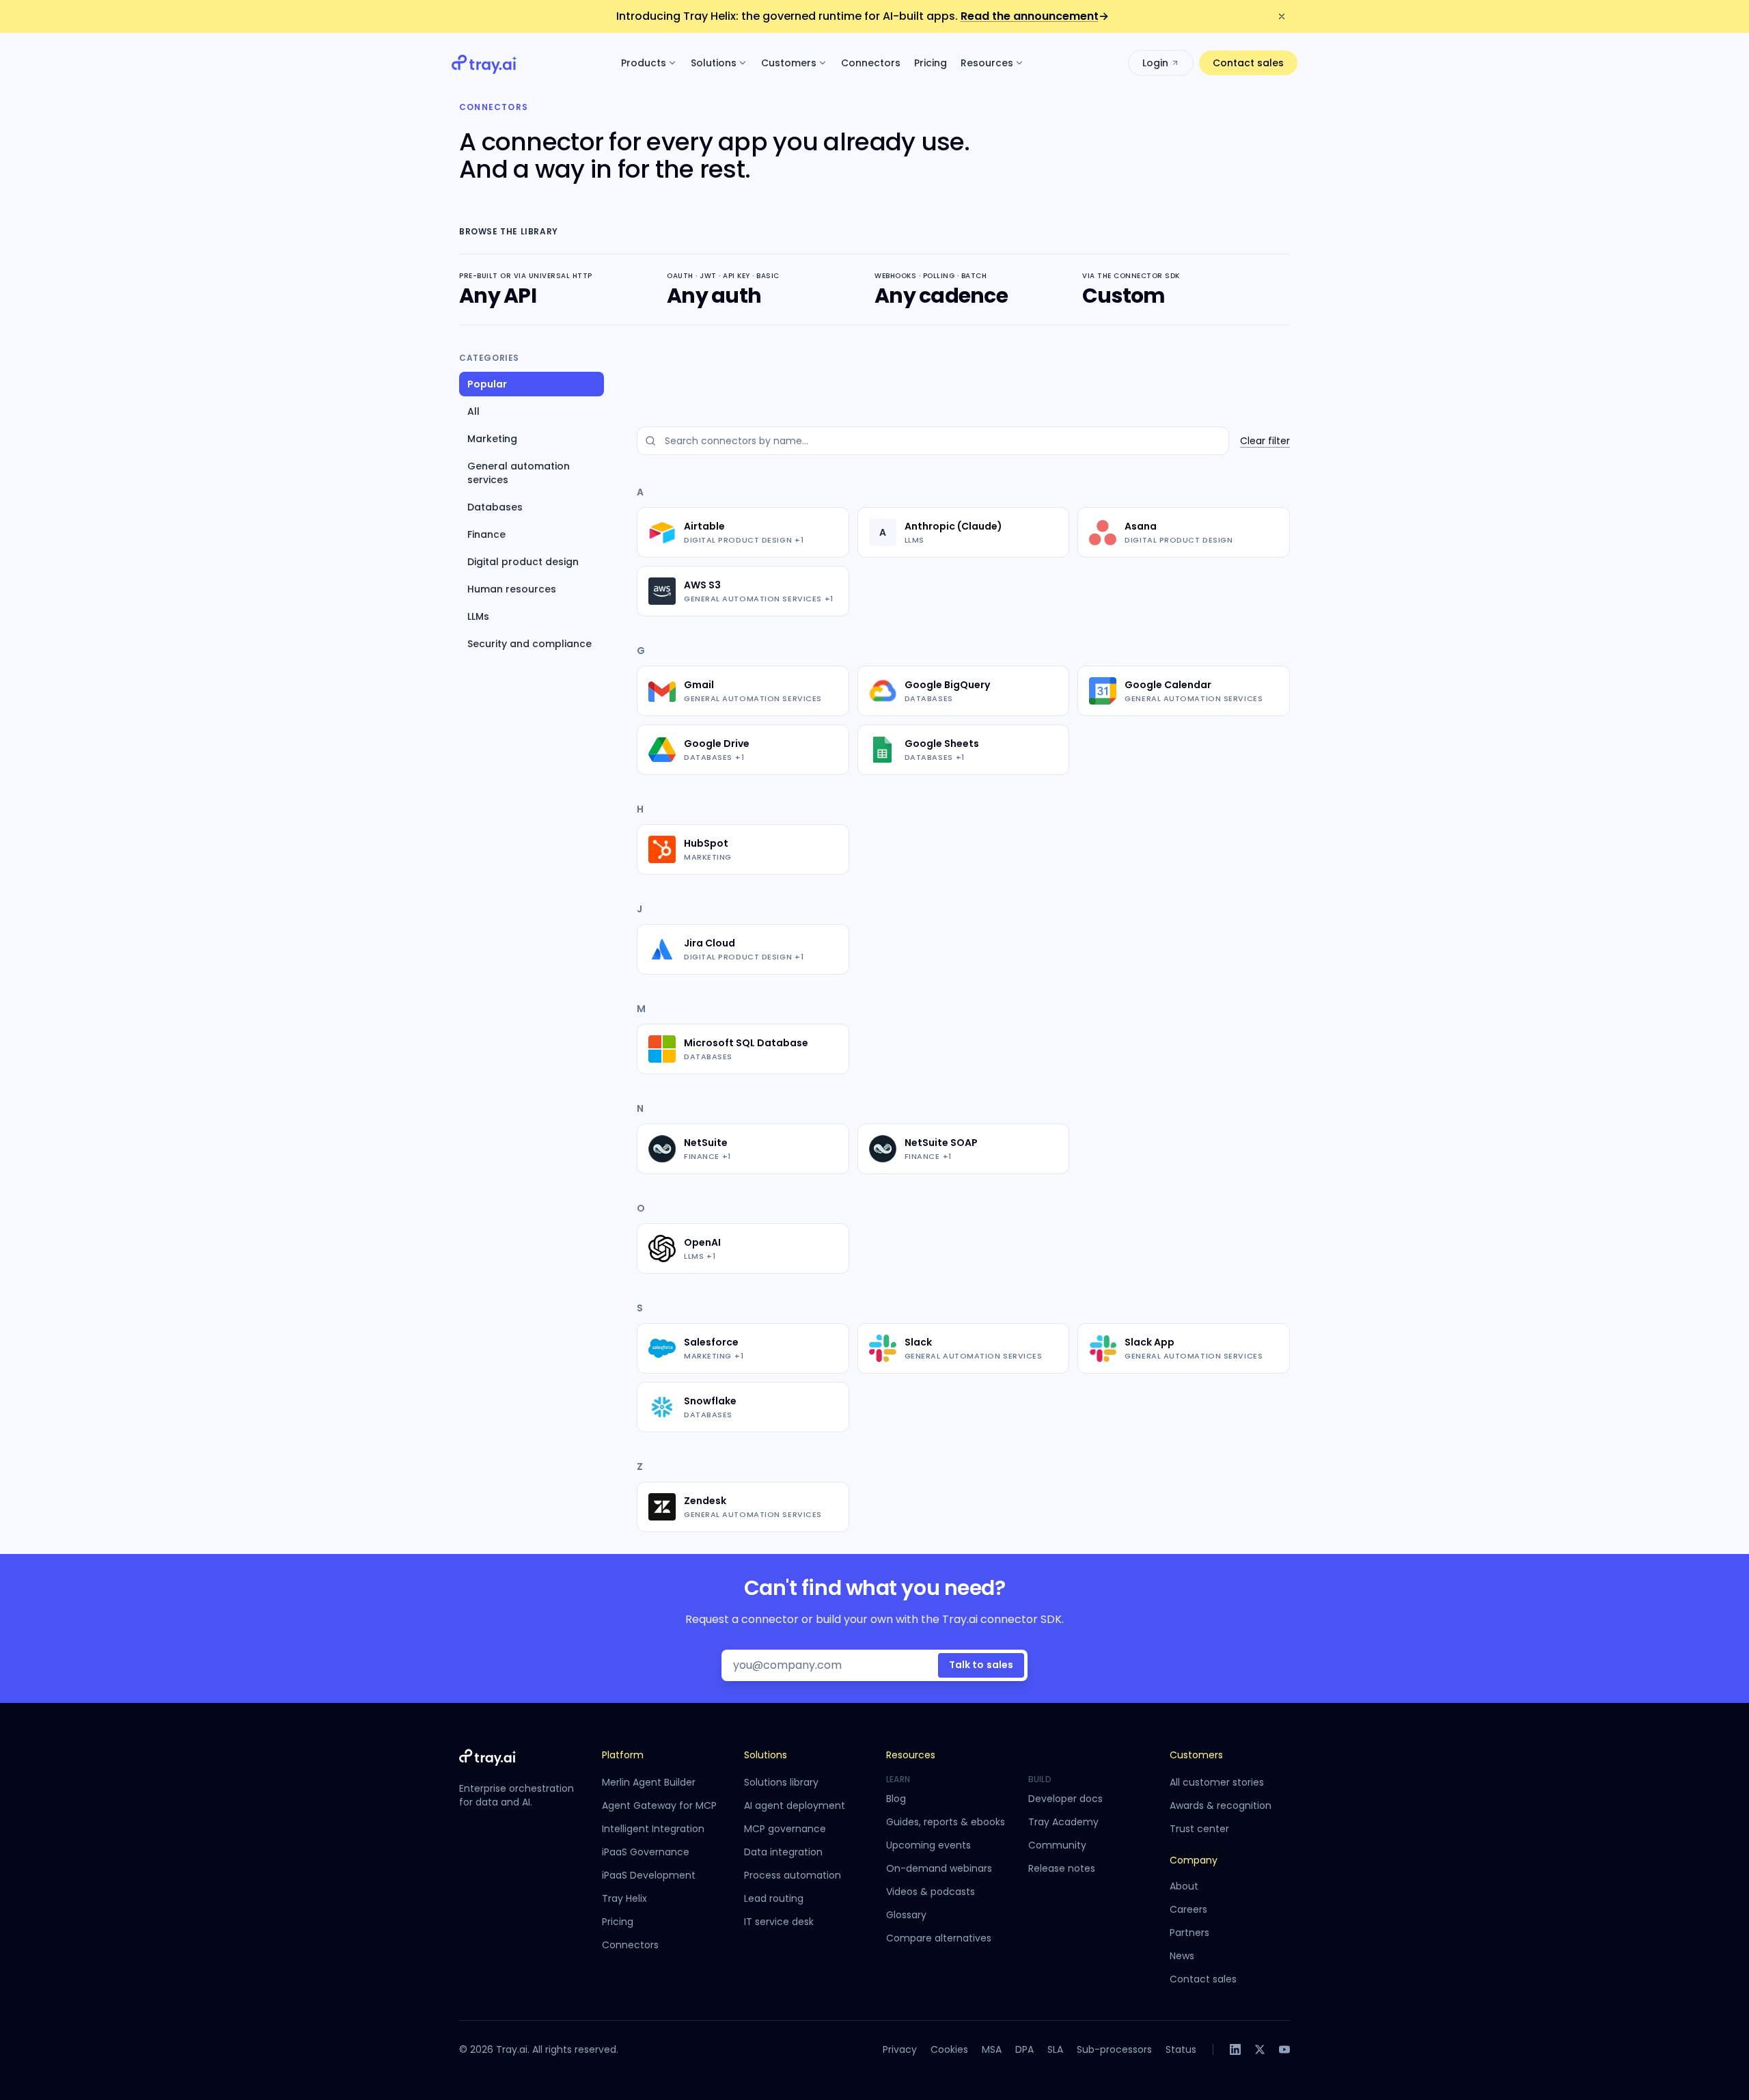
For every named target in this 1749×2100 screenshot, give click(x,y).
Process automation (793, 1875)
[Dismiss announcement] (1282, 16)
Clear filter (1265, 441)
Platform (623, 1755)
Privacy (900, 2049)
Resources (987, 63)
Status (1181, 2049)
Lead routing (774, 1898)
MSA (992, 2049)
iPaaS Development (649, 1875)
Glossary (906, 1915)
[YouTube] (1284, 2049)
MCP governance (785, 1829)
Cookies (949, 2049)
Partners (1189, 1933)
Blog (896, 1799)
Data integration (783, 1852)
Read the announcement (1035, 16)
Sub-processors (1114, 2049)
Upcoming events (928, 1845)
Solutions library (781, 1782)
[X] (1260, 2049)
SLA (1055, 2049)
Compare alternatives (939, 1938)
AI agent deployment (795, 1805)
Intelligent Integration (653, 1829)
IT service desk (779, 1922)
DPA (1024, 2049)
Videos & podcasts (931, 1892)
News (1182, 1956)
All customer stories (1217, 1782)
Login (1155, 63)
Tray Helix (624, 1898)
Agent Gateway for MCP (659, 1805)
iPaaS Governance (646, 1852)
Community (1057, 1845)
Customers (789, 63)
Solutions (714, 63)
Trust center (1199, 1829)
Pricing (931, 63)
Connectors (871, 63)
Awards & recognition (1221, 1805)
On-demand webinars (939, 1868)
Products (644, 63)
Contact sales (1248, 63)
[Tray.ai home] (484, 63)
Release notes (1062, 1868)
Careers (1188, 1909)
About (1184, 1886)
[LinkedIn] (1235, 2049)
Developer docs (1065, 1799)
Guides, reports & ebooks (946, 1822)
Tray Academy (1063, 1822)
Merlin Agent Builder (649, 1782)
